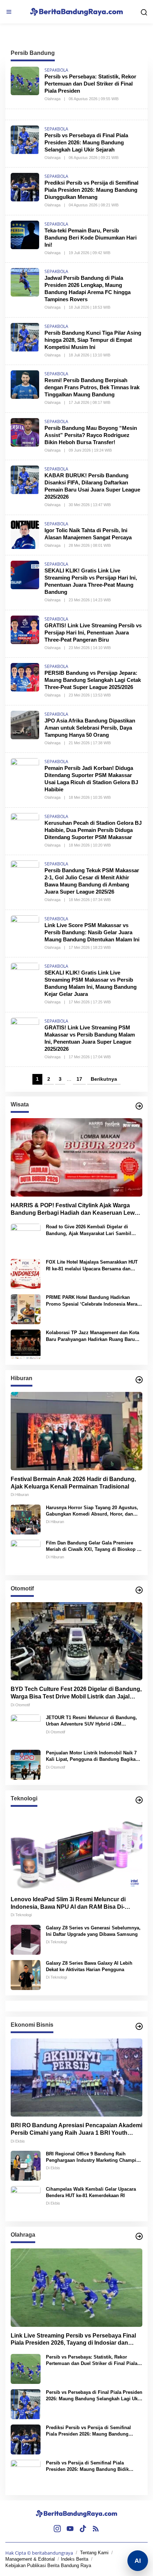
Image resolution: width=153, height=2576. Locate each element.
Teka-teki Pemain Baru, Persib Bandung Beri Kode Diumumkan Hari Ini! (91, 238)
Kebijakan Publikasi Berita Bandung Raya (48, 2565)
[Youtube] (70, 2529)
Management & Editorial (30, 2559)
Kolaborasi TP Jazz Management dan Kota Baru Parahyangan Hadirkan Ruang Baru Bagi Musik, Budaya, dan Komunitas (93, 1336)
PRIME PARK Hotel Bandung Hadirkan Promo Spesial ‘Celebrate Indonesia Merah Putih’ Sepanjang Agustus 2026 (93, 1301)
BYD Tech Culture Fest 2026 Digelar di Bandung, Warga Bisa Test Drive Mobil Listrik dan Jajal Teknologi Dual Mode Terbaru (76, 1693)
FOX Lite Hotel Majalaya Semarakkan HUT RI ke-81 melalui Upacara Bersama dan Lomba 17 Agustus (92, 1266)
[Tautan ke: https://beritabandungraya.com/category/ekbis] (139, 2026)
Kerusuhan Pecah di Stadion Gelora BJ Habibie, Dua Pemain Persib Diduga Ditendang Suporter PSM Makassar (93, 830)
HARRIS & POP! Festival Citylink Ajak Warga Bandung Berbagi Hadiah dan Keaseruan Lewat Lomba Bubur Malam (75, 1210)
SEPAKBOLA (56, 70)
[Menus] (9, 12)
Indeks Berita (75, 2559)
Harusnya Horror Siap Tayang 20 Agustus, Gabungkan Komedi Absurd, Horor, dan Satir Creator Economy (92, 1511)
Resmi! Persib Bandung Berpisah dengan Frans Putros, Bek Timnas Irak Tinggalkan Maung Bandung (92, 387)
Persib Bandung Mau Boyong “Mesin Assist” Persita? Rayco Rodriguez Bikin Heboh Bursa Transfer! (91, 435)
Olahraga (52, 99)
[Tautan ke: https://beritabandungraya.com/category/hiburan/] (139, 1380)
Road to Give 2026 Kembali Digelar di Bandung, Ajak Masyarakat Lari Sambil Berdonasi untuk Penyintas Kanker (89, 1230)
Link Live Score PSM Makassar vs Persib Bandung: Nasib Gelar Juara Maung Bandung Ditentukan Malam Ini (92, 932)
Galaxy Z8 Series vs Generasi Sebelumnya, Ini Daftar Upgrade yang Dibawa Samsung (93, 1931)
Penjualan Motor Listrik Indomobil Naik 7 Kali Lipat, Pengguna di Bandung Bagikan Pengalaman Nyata (92, 1756)
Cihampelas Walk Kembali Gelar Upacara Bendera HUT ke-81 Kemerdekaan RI (91, 2192)
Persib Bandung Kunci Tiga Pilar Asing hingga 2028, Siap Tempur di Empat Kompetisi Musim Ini (93, 340)
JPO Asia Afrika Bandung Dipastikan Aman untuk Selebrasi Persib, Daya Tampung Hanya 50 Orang (90, 728)
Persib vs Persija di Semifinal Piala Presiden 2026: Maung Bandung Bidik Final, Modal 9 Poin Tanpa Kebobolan (87, 2466)
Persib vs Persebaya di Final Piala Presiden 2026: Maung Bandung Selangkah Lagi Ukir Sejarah (86, 142)
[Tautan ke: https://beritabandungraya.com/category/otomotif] (139, 1590)
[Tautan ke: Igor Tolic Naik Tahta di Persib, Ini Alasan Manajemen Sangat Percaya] (25, 534)
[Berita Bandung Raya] (76, 2513)
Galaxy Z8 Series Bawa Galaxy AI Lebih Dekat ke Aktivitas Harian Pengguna (89, 1966)
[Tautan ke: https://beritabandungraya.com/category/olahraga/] (139, 2236)
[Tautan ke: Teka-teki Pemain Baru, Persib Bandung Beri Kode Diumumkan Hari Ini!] (25, 234)
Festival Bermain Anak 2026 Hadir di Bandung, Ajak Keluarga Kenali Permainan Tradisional (73, 1483)
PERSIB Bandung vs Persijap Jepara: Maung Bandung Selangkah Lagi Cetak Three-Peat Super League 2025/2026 (93, 680)
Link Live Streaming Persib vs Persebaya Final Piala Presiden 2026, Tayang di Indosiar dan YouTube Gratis (73, 2340)
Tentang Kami (94, 2553)
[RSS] (96, 2529)
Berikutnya (104, 1079)
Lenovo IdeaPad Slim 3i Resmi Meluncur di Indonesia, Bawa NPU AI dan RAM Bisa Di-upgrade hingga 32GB (68, 1904)
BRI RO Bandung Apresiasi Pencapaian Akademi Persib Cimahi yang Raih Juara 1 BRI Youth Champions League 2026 (76, 2130)
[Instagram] (57, 2529)
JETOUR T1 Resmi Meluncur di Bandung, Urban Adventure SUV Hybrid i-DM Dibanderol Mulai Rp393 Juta (91, 1721)
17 (79, 1079)
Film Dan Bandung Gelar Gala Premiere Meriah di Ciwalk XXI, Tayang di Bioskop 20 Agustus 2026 (94, 1546)
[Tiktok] (83, 2529)
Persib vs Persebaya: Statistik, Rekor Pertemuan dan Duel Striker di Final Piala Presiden (90, 84)
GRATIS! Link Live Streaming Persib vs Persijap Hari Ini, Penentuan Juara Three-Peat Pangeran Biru (93, 633)
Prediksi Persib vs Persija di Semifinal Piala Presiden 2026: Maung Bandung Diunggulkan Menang (91, 190)
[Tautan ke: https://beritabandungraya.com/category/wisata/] (139, 1106)
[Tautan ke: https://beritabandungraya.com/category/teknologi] (139, 1800)
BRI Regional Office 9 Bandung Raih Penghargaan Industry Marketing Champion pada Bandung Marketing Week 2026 (94, 2157)
